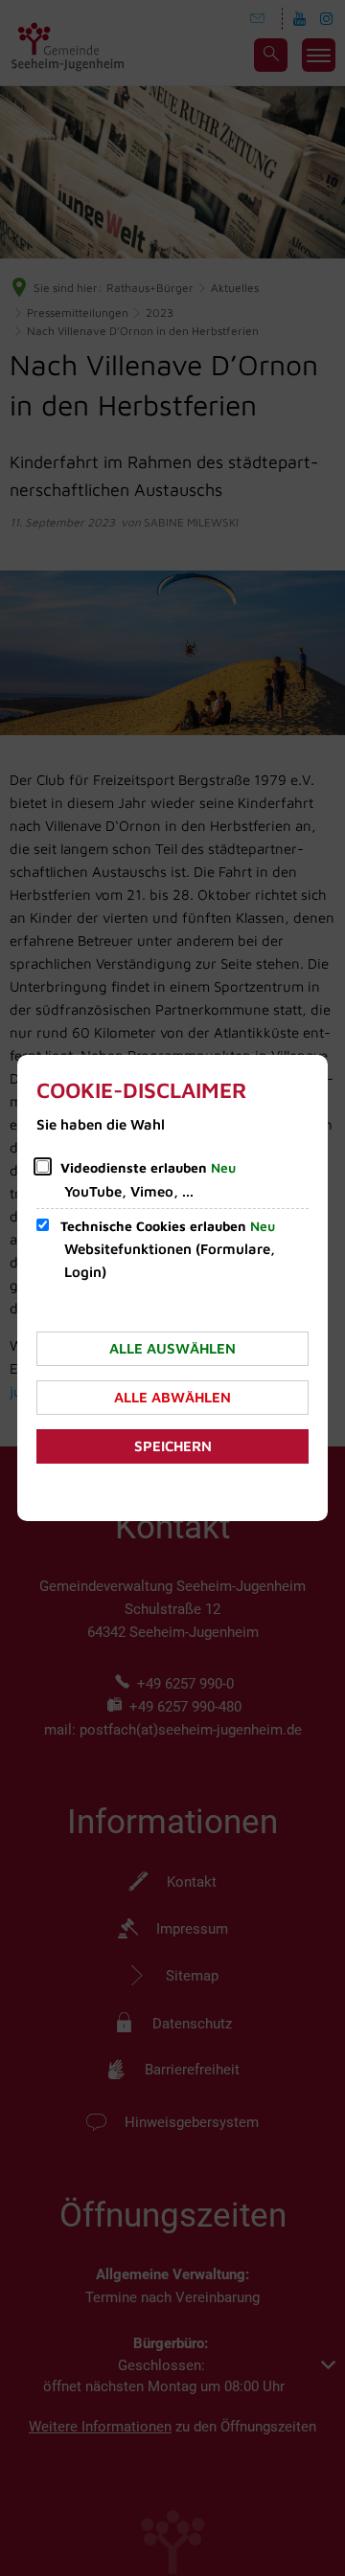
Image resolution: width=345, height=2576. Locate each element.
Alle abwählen (172, 1397)
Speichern (173, 1446)
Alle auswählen (172, 1348)
